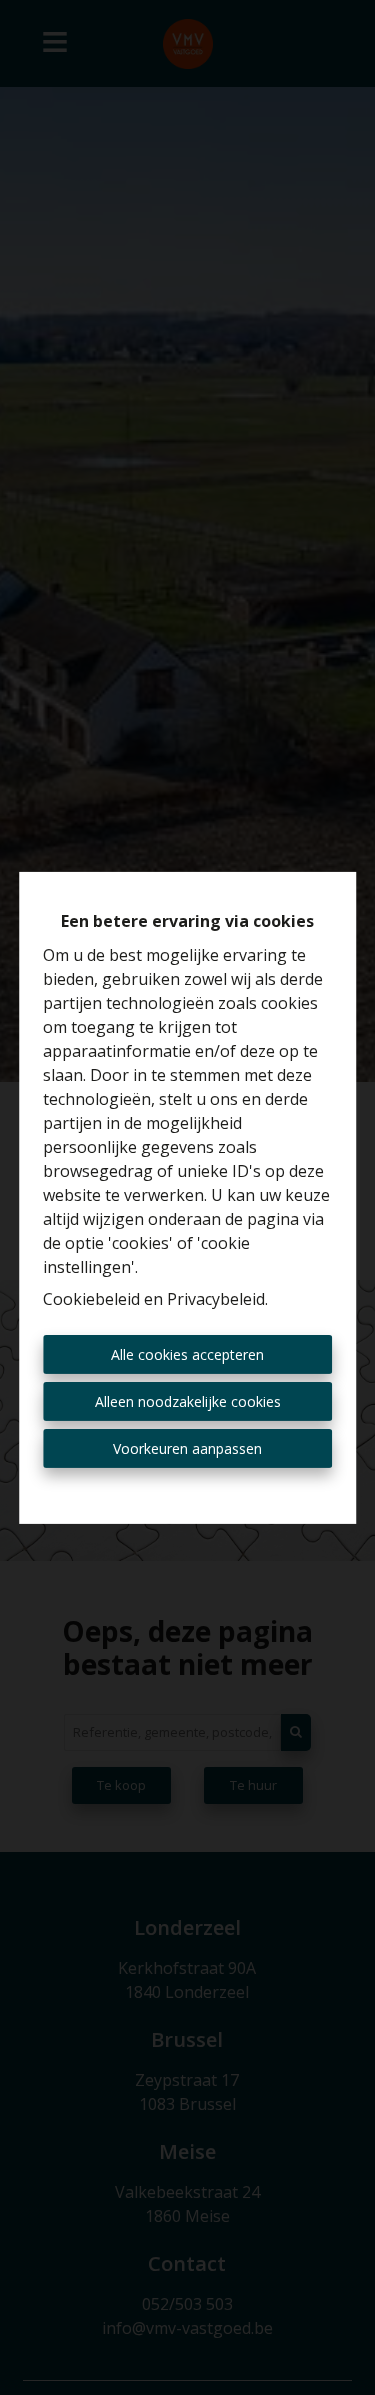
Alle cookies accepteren (187, 1354)
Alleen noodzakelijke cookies (188, 1401)
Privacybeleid (216, 1299)
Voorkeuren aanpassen (187, 1448)
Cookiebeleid (91, 1299)
